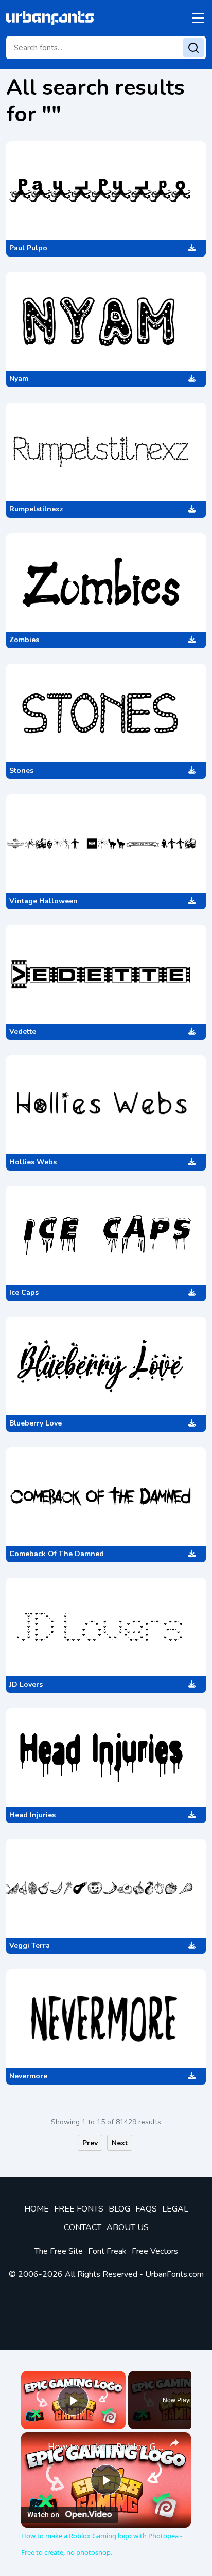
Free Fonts (79, 2209)
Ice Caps (24, 1293)
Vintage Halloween (43, 901)
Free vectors (155, 2251)
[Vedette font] (106, 974)
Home (37, 2209)
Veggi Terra (30, 1945)
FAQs (146, 2209)
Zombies (24, 640)
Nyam (19, 379)
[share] (174, 2443)
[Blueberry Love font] (106, 1366)
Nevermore (28, 2076)
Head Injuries (32, 1815)
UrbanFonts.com (174, 2274)
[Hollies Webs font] (106, 1105)
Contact (83, 2227)
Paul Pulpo (28, 248)
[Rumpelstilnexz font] (106, 452)
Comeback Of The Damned (57, 1554)
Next (120, 2143)
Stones (21, 770)
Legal (175, 2209)
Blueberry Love (36, 1423)
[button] (196, 18)
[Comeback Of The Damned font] (106, 1496)
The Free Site (59, 2251)
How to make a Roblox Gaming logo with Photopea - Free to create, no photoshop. (106, 2446)
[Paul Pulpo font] (106, 191)
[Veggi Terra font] (106, 1888)
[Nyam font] (106, 321)
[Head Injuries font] (106, 1758)
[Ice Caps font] (106, 1235)
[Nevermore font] (106, 2019)
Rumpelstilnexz (36, 509)
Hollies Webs (33, 1162)
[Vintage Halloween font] (106, 844)
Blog (119, 2209)
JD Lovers (26, 1684)
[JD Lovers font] (106, 1627)
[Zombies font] (106, 582)
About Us (128, 2227)
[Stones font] (106, 713)
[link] (35, 2446)
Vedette (23, 1031)
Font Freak (107, 2251)
